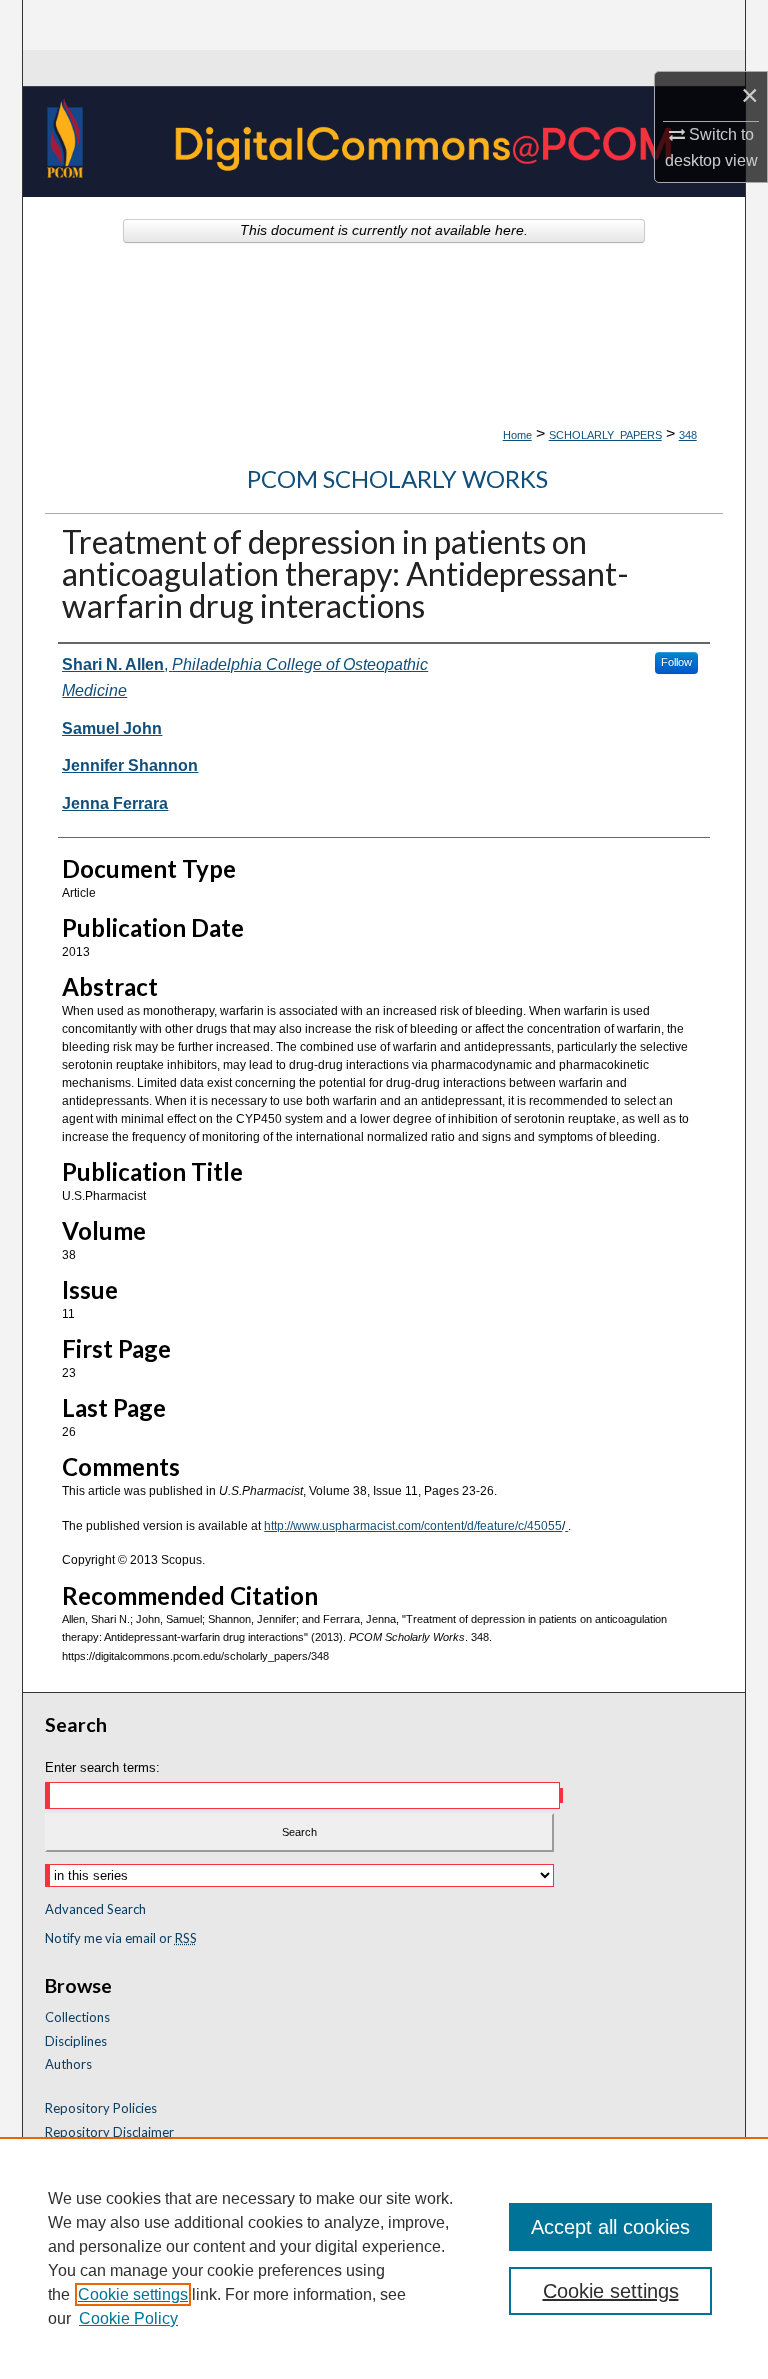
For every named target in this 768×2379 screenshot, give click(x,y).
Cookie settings (133, 2294)
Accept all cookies (610, 2227)
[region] (384, 2258)
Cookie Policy (128, 2318)
